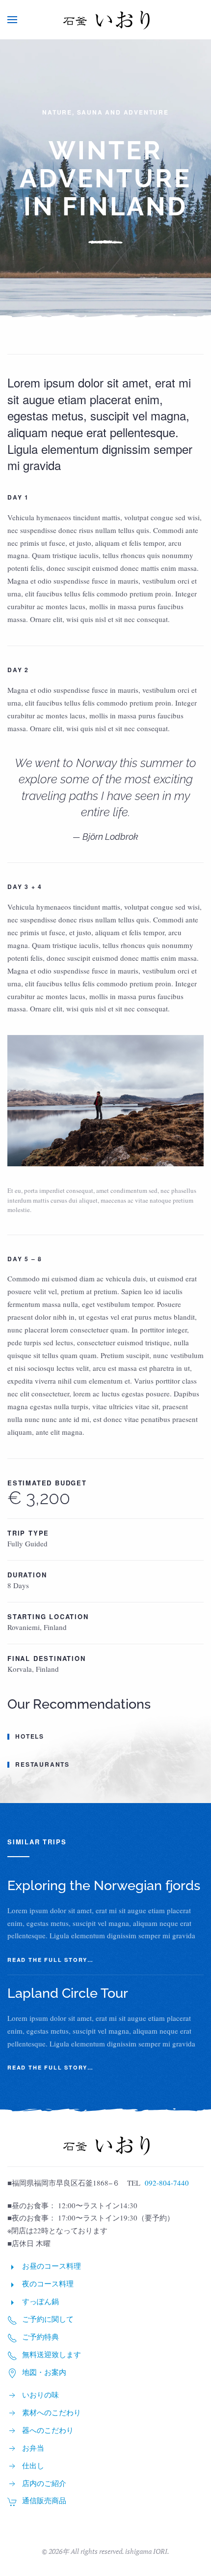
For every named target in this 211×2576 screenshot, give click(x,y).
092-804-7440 (167, 2183)
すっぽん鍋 (40, 2301)
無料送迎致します (52, 2354)
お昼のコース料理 (52, 2266)
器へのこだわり (48, 2430)
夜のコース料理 (48, 2283)
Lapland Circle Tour (68, 1993)
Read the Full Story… (51, 1960)
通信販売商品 (44, 2500)
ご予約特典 (40, 2337)
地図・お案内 (44, 2372)
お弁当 (33, 2448)
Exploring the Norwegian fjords (104, 1885)
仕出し (33, 2465)
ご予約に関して (48, 2319)
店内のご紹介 (44, 2483)
